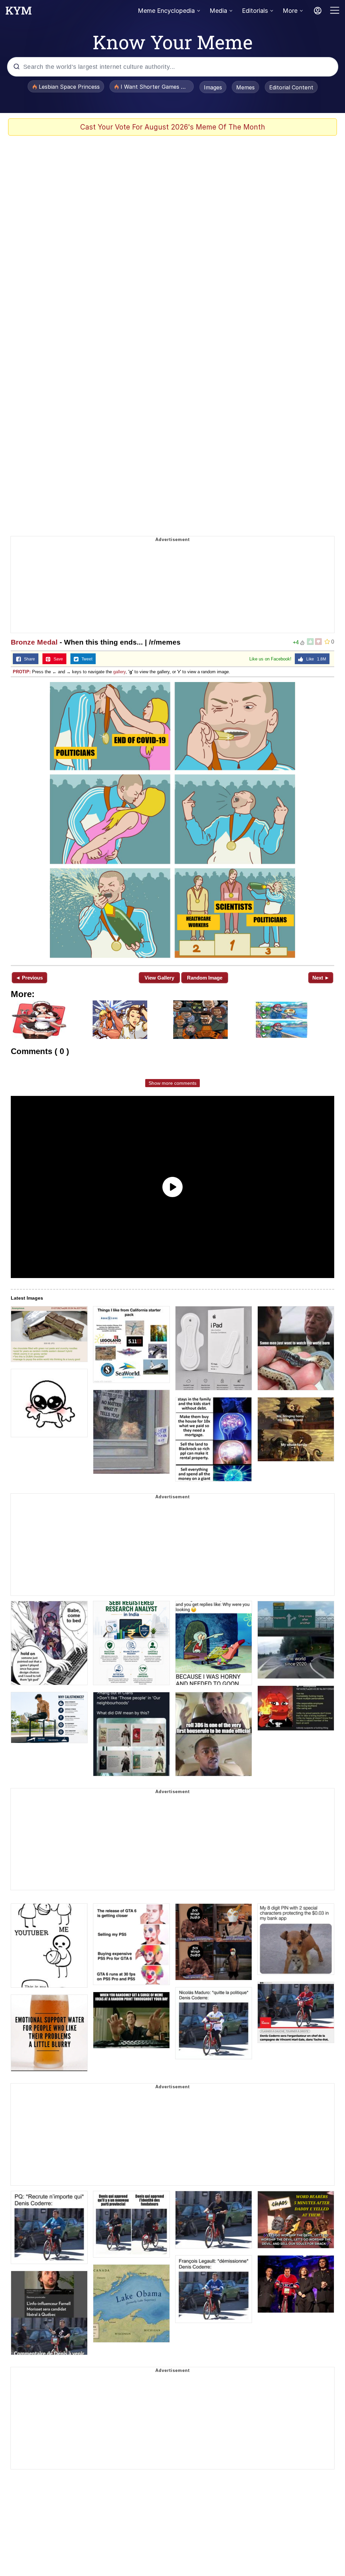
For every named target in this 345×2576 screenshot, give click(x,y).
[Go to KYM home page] (19, 12)
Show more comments (172, 1083)
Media (218, 11)
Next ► (321, 978)
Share (28, 659)
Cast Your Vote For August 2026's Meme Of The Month (173, 127)
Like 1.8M (315, 659)
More (290, 11)
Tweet (85, 659)
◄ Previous (29, 978)
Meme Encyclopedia (166, 11)
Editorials (255, 11)
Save (57, 659)
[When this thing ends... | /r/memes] (172, 820)
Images (213, 87)
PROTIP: (22, 672)
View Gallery (159, 978)
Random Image (205, 978)
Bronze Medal (34, 642)
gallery (119, 672)
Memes (245, 87)
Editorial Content (291, 87)
